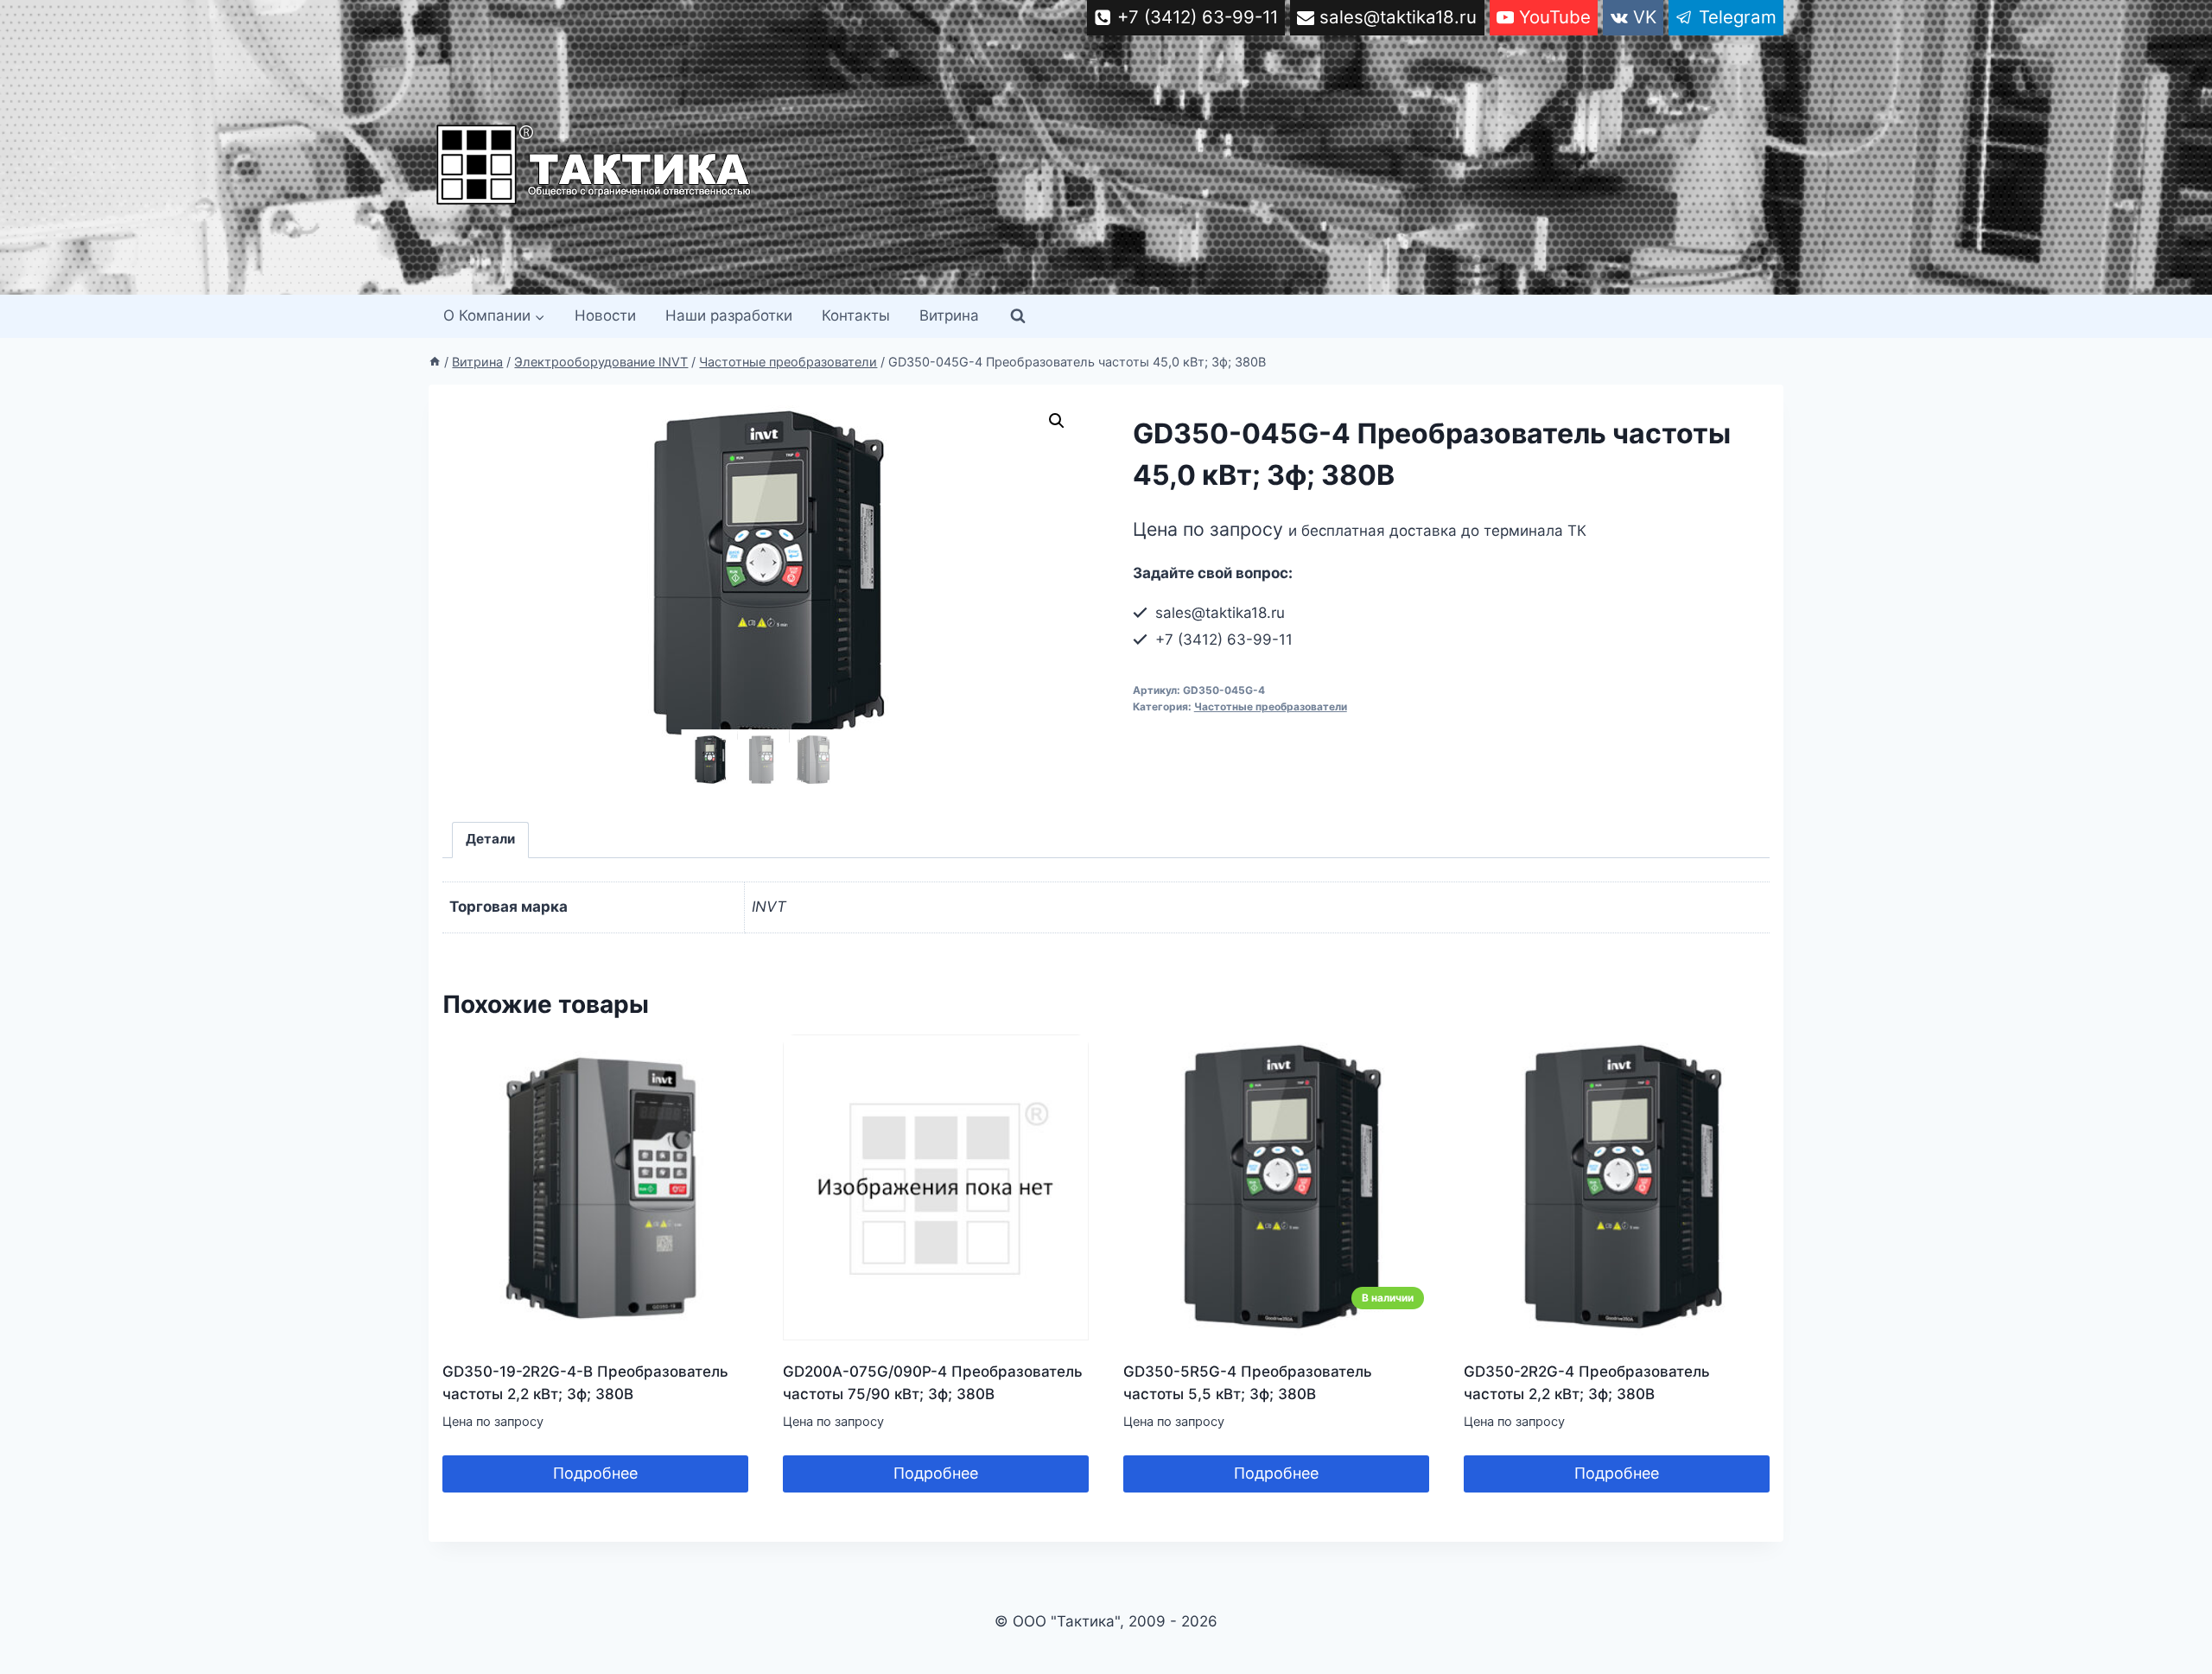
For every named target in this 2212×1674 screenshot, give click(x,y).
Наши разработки (729, 315)
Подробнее (595, 1473)
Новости (605, 315)
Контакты (856, 315)
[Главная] (435, 362)
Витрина (949, 315)
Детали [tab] (490, 839)
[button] (1057, 421)
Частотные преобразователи (1271, 707)
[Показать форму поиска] (1018, 316)
